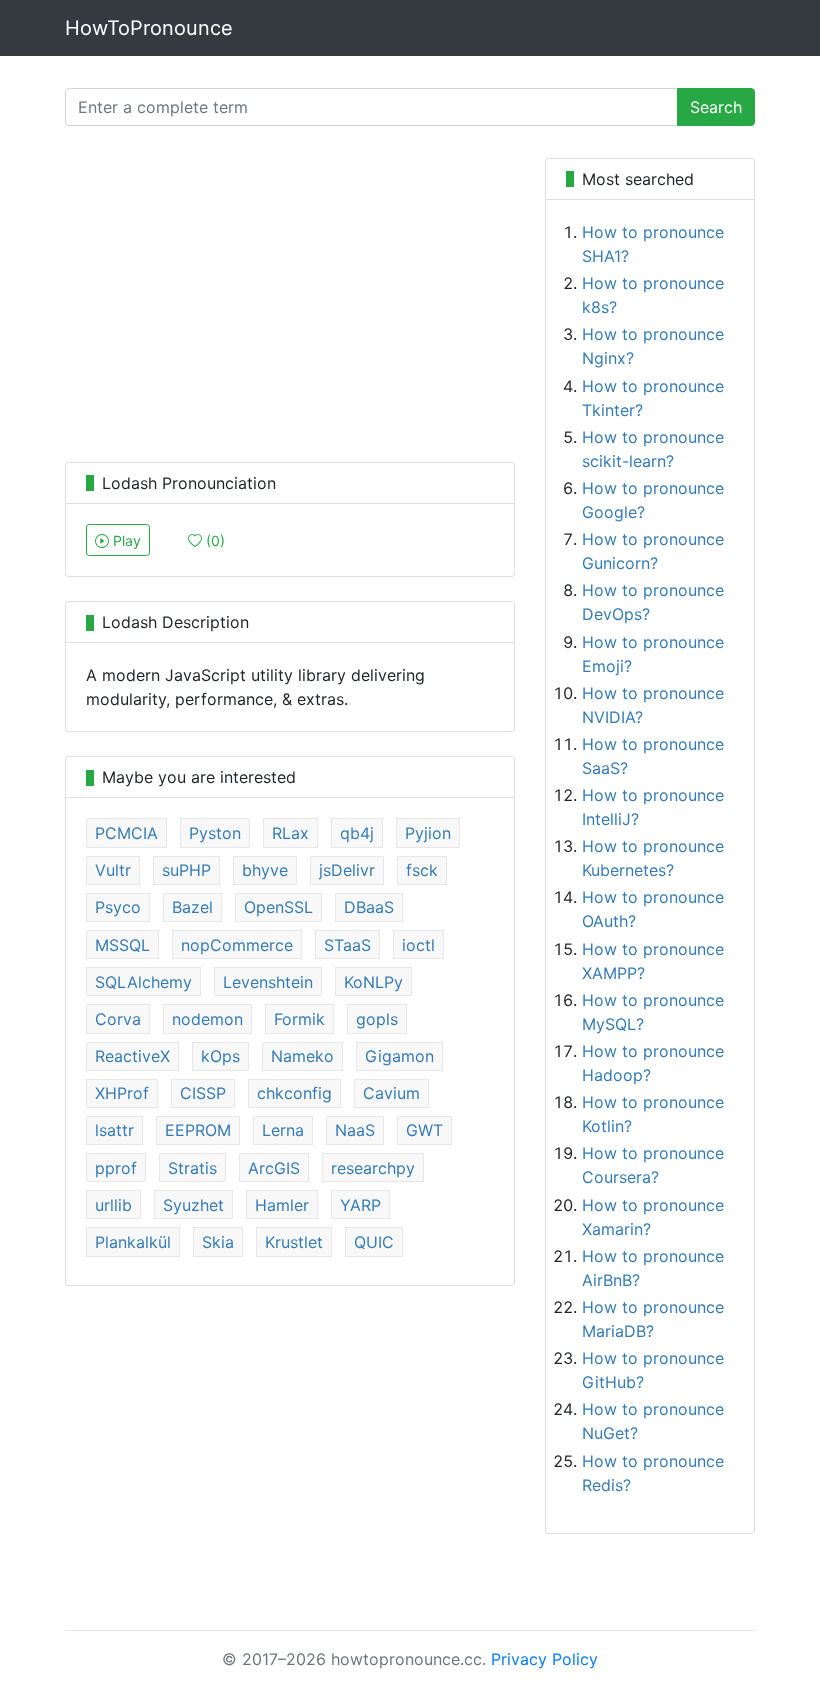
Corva (118, 1019)
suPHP (186, 870)
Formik (299, 1019)
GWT (424, 1130)
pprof (116, 1168)
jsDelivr (347, 870)
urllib (113, 1205)
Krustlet (294, 1242)
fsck (422, 870)
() (213, 540)
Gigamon (399, 1056)
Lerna (283, 1130)
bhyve (265, 870)
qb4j (357, 833)
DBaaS (369, 907)
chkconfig (294, 1093)
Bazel (192, 907)
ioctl (418, 945)
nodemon (207, 1019)
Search (716, 107)
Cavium (391, 1093)
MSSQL (122, 945)
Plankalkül (133, 1242)
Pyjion (428, 833)
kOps (220, 1056)
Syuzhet (193, 1205)
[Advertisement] (290, 298)
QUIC (374, 1242)
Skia (218, 1242)
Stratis (192, 1168)
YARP (360, 1205)
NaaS (355, 1130)
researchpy (373, 1168)
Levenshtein (268, 982)
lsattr (114, 1130)
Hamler (282, 1205)
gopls (377, 1019)
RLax (290, 833)
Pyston (215, 833)
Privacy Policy (544, 1659)
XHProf (122, 1093)
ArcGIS (274, 1168)
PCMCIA (126, 833)
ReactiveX (132, 1056)
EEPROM (198, 1130)
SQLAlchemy (143, 982)
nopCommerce (237, 945)
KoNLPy (373, 982)
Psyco (118, 907)
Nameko (302, 1056)
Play (125, 540)
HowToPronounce (149, 28)
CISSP (203, 1093)
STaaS (347, 945)
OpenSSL (278, 907)
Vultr (113, 870)
